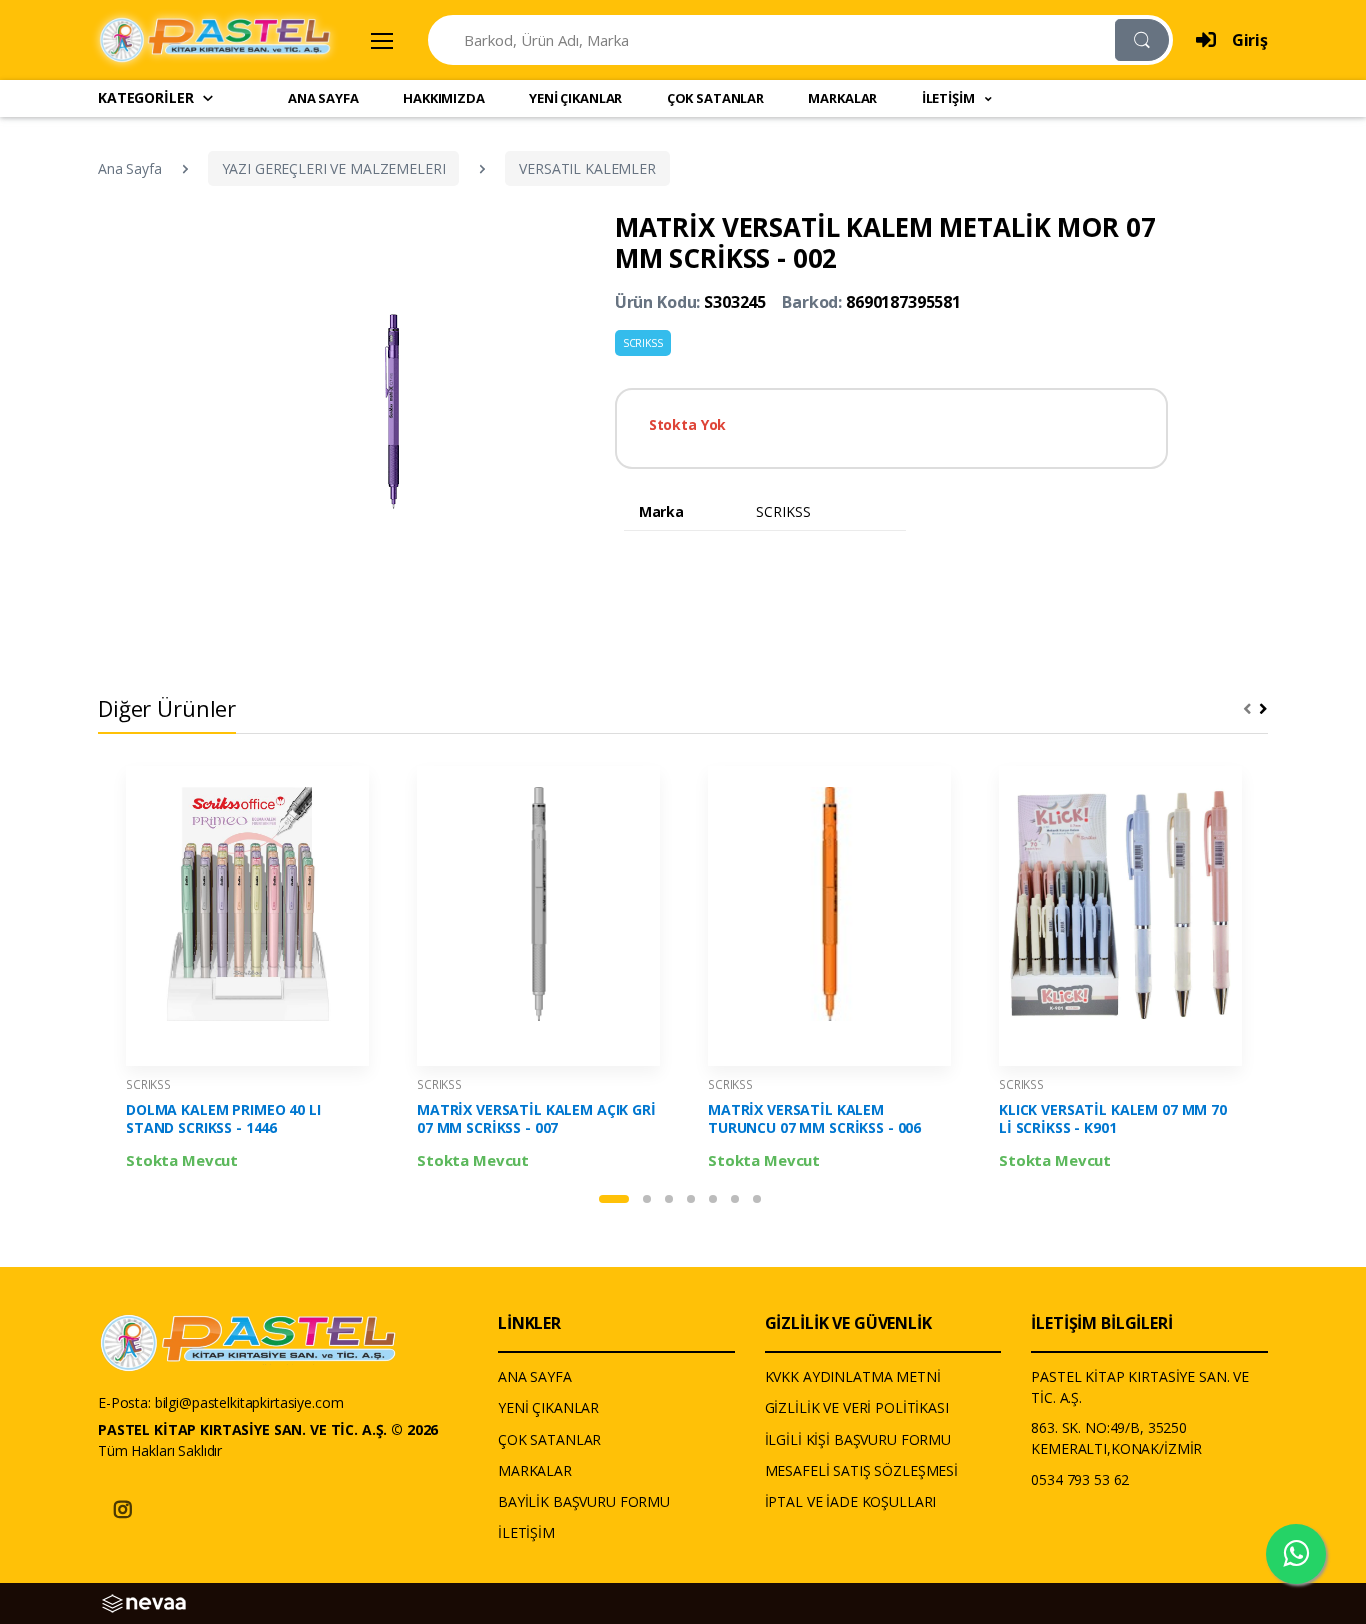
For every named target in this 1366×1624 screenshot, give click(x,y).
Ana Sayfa (130, 168)
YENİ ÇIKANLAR (575, 98)
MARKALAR (842, 98)
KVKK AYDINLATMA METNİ (853, 1376)
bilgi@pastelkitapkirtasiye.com (249, 1402)
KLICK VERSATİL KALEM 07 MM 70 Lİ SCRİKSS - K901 (1113, 1119)
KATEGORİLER (145, 97)
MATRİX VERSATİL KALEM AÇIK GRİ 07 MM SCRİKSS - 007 (536, 1119)
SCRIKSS (643, 343)
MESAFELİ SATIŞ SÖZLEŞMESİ (861, 1470)
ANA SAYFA (323, 98)
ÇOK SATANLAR (715, 98)
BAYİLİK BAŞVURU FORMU (584, 1501)
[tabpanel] (247, 973)
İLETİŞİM (526, 1532)
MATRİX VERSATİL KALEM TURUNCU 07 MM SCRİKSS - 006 (814, 1119)
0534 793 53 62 (1080, 1479)
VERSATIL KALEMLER (587, 168)
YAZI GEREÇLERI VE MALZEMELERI (334, 168)
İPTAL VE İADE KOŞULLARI (851, 1501)
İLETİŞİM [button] (950, 98)
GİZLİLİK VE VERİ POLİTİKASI (857, 1407)
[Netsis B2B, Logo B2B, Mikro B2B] (144, 1601)
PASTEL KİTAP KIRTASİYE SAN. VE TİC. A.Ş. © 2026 (268, 1429)
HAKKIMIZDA (444, 98)
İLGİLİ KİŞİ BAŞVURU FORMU (858, 1439)
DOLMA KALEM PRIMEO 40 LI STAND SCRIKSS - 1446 (223, 1119)
